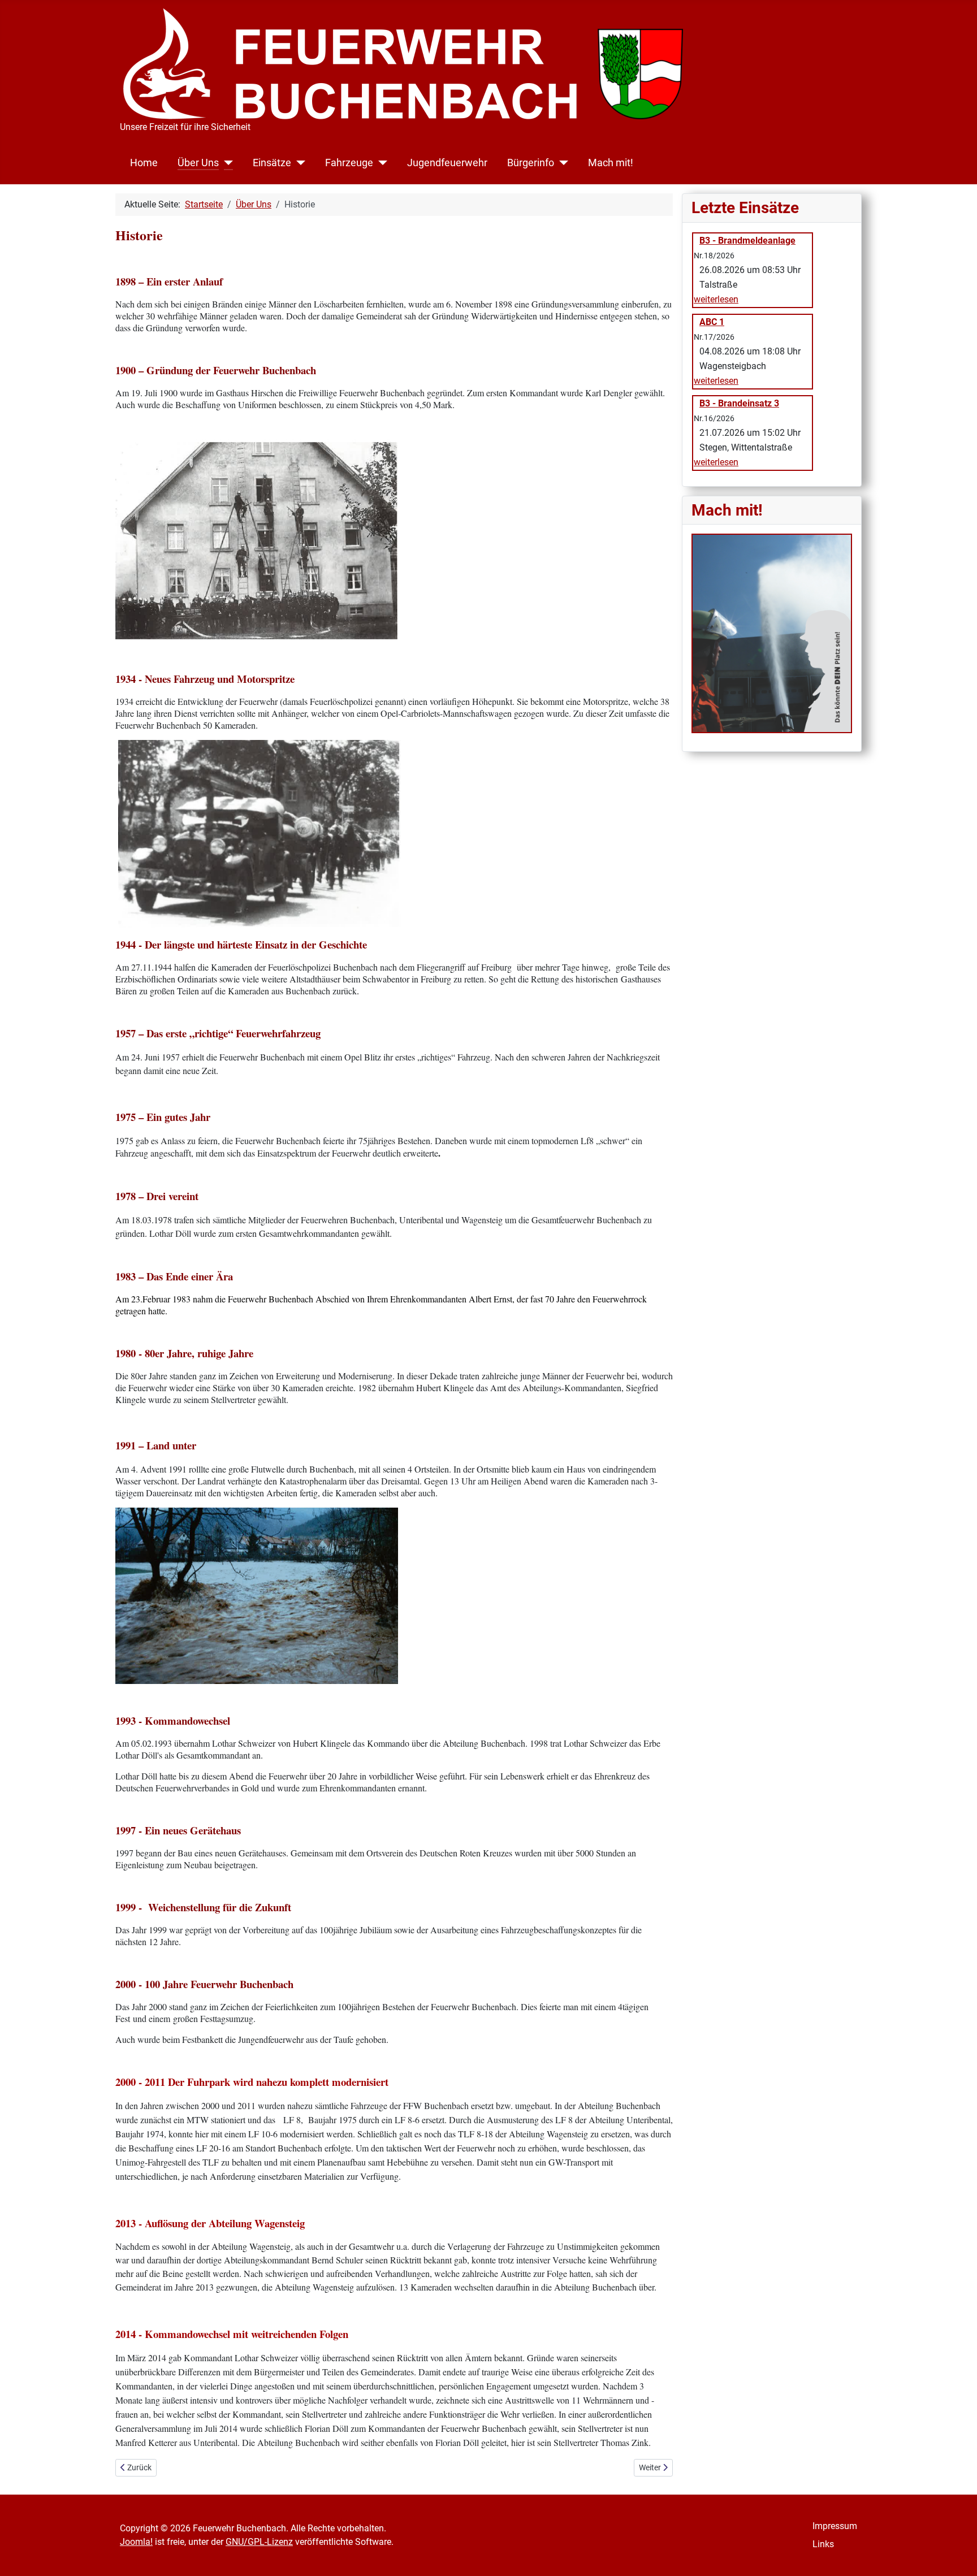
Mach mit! (611, 163)
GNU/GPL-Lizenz (259, 2542)
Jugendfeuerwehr (447, 163)
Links (823, 2544)
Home (144, 163)
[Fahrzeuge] (380, 163)
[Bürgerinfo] (561, 163)
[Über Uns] (226, 163)
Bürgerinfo (531, 163)
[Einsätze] (298, 163)
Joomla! (136, 2542)
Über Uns (198, 163)
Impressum (835, 2526)
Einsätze (272, 163)
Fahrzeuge (349, 163)
